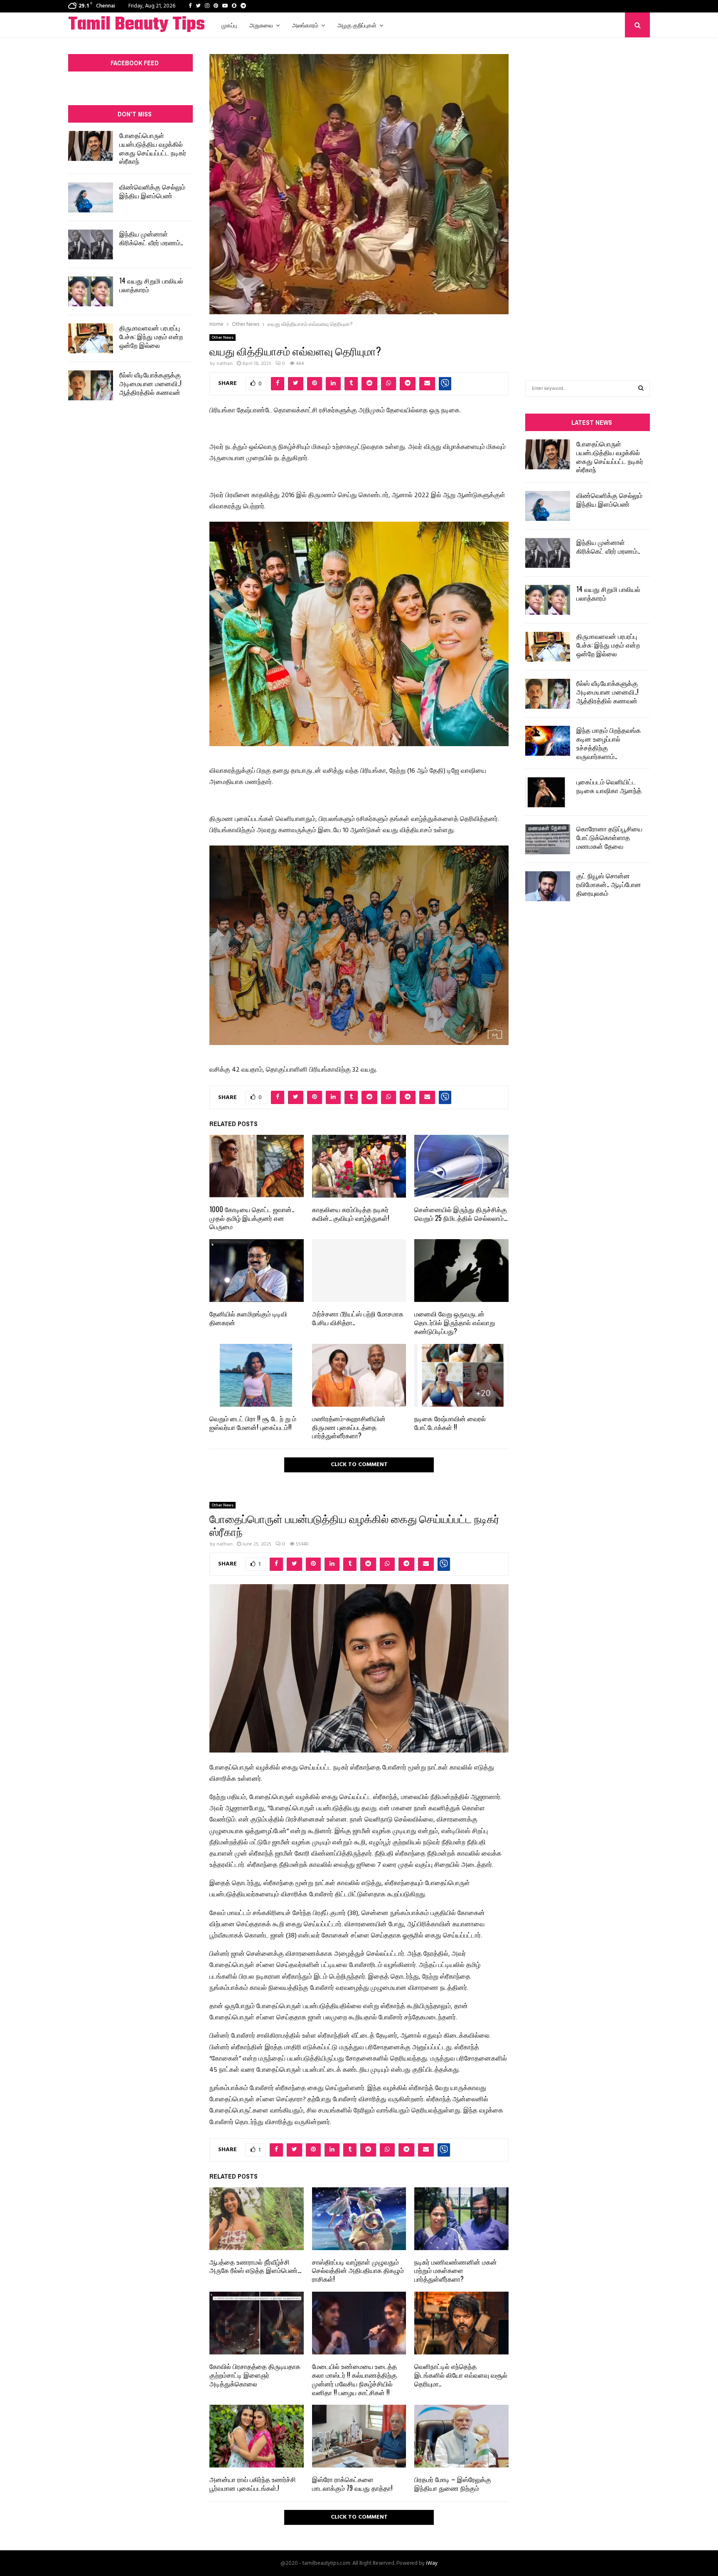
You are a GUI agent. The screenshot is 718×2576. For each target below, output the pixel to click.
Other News (223, 338)
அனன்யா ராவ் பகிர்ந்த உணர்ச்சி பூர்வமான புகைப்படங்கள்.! (253, 2484)
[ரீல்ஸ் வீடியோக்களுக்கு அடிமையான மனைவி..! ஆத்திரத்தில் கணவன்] (91, 385)
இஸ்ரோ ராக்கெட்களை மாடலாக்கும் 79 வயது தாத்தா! (352, 2484)
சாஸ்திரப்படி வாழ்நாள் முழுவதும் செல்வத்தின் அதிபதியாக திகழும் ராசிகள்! (358, 2270)
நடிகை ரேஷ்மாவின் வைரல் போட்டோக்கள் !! (450, 1423)
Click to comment (359, 1465)
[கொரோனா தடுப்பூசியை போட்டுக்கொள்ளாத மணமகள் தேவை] (548, 839)
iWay (432, 2563)
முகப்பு (229, 25)
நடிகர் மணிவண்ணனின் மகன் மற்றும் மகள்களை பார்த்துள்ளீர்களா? (456, 2270)
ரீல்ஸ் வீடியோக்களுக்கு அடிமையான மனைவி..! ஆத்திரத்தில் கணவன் (150, 383)
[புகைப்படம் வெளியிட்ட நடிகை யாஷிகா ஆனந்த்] (548, 792)
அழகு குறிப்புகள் (357, 25)
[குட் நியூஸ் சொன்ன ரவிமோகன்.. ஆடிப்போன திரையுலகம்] (548, 886)
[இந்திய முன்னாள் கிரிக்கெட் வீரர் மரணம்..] (91, 244)
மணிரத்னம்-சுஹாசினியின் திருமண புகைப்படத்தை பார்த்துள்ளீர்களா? (349, 1427)
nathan (225, 364)
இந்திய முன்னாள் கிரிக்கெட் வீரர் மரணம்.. (151, 238)
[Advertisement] (588, 196)
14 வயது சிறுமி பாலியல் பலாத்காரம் (151, 285)
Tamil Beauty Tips (136, 25)
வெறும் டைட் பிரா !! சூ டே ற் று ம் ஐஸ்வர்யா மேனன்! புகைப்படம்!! (253, 1423)
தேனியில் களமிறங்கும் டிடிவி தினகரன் (248, 1318)
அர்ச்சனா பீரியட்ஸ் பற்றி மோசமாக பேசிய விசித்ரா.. (358, 1318)
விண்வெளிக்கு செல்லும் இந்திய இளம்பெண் (152, 191)
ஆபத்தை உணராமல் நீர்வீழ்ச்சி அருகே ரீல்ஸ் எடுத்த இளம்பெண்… (255, 2266)
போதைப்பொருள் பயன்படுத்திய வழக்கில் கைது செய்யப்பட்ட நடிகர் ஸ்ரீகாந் (153, 148)
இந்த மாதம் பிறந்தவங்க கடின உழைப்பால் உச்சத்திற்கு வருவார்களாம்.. (609, 743)
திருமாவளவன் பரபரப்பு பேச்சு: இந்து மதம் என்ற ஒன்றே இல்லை (151, 336)
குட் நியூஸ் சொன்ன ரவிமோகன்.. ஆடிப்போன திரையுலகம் (609, 884)
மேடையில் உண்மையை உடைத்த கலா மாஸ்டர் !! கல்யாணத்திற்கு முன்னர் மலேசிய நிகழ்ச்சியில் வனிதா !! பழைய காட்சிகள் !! (354, 2379)
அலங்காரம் (305, 25)
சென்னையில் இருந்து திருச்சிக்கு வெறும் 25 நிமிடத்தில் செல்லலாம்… (461, 1214)
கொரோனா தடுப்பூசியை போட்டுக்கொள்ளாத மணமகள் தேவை (609, 837)
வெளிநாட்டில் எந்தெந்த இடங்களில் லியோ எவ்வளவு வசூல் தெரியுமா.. (461, 2375)
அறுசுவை (261, 25)
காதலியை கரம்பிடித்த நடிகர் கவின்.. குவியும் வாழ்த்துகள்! (351, 1214)
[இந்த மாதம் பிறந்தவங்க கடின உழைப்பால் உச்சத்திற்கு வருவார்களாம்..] (548, 741)
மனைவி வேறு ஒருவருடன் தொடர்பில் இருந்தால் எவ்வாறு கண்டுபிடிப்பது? (455, 1322)
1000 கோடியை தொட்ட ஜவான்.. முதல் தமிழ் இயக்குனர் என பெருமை (252, 1218)
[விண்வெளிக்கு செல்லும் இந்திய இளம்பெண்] (91, 197)
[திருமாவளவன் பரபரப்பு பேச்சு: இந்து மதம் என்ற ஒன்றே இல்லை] (91, 338)
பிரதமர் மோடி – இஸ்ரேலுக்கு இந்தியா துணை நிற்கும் (453, 2484)
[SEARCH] (641, 389)
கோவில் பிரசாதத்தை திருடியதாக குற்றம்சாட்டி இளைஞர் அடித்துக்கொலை (255, 2375)
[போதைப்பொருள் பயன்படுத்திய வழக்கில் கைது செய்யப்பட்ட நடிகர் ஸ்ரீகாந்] (91, 146)
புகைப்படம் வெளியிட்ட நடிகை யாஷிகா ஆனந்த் (609, 786)
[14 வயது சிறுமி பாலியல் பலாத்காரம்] (91, 291)
